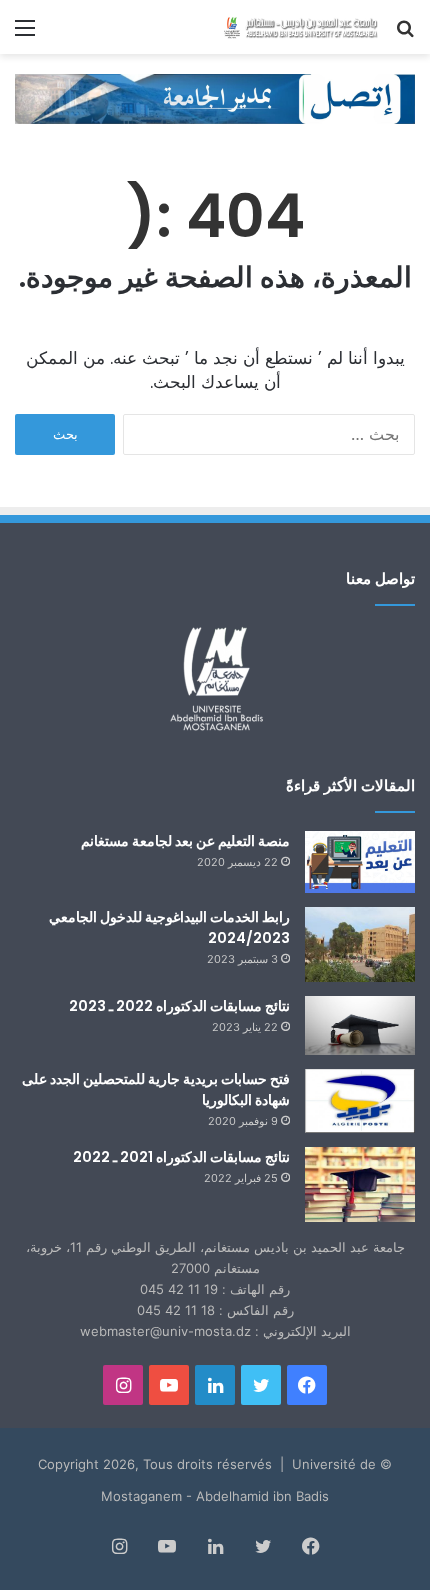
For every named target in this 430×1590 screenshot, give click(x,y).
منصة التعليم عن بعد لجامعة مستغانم (185, 841)
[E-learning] (215, 97)
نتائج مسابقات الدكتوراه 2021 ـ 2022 (181, 1157)
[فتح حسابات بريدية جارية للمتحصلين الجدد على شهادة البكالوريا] (360, 1101)
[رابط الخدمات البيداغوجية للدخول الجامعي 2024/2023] (360, 944)
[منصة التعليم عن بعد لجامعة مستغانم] (360, 862)
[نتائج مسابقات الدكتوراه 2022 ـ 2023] (360, 1025)
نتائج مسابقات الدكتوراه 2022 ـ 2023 (179, 1006)
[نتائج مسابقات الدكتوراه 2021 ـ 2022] (360, 1184)
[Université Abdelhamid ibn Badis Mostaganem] (300, 27)
